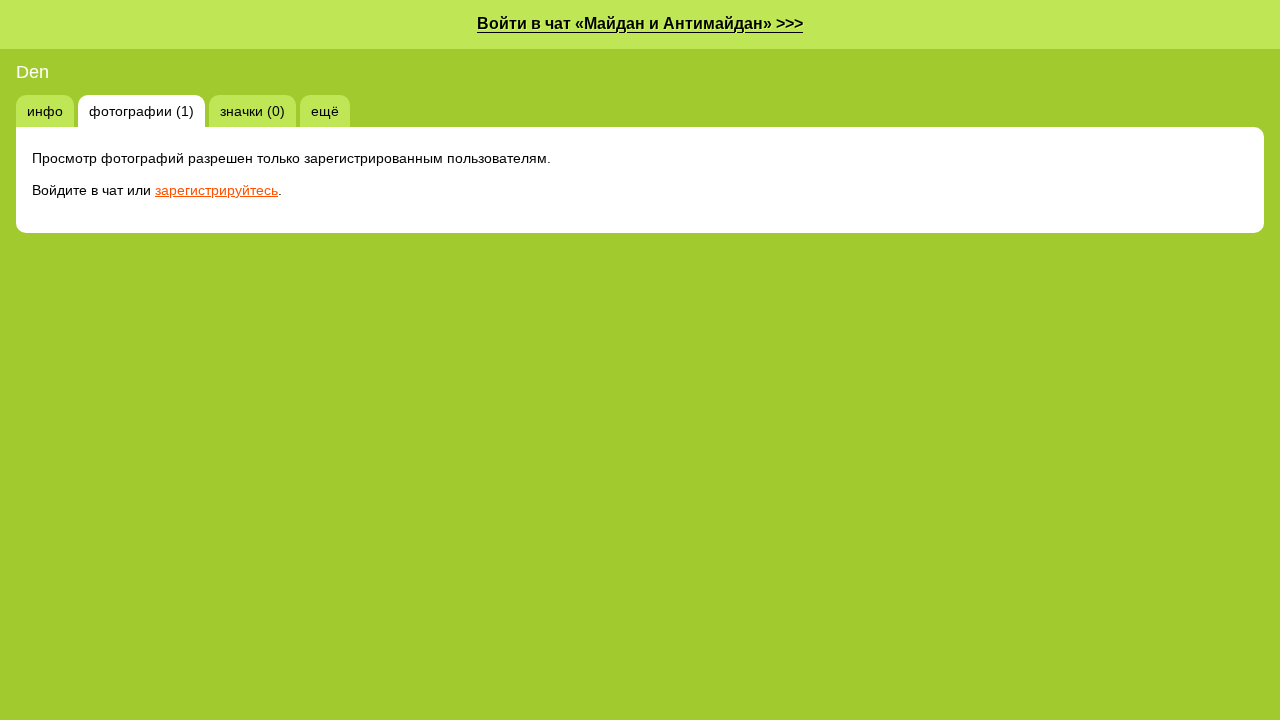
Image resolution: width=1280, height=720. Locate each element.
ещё (325, 111)
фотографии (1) (141, 111)
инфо (45, 111)
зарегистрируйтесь (216, 190)
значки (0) (252, 111)
